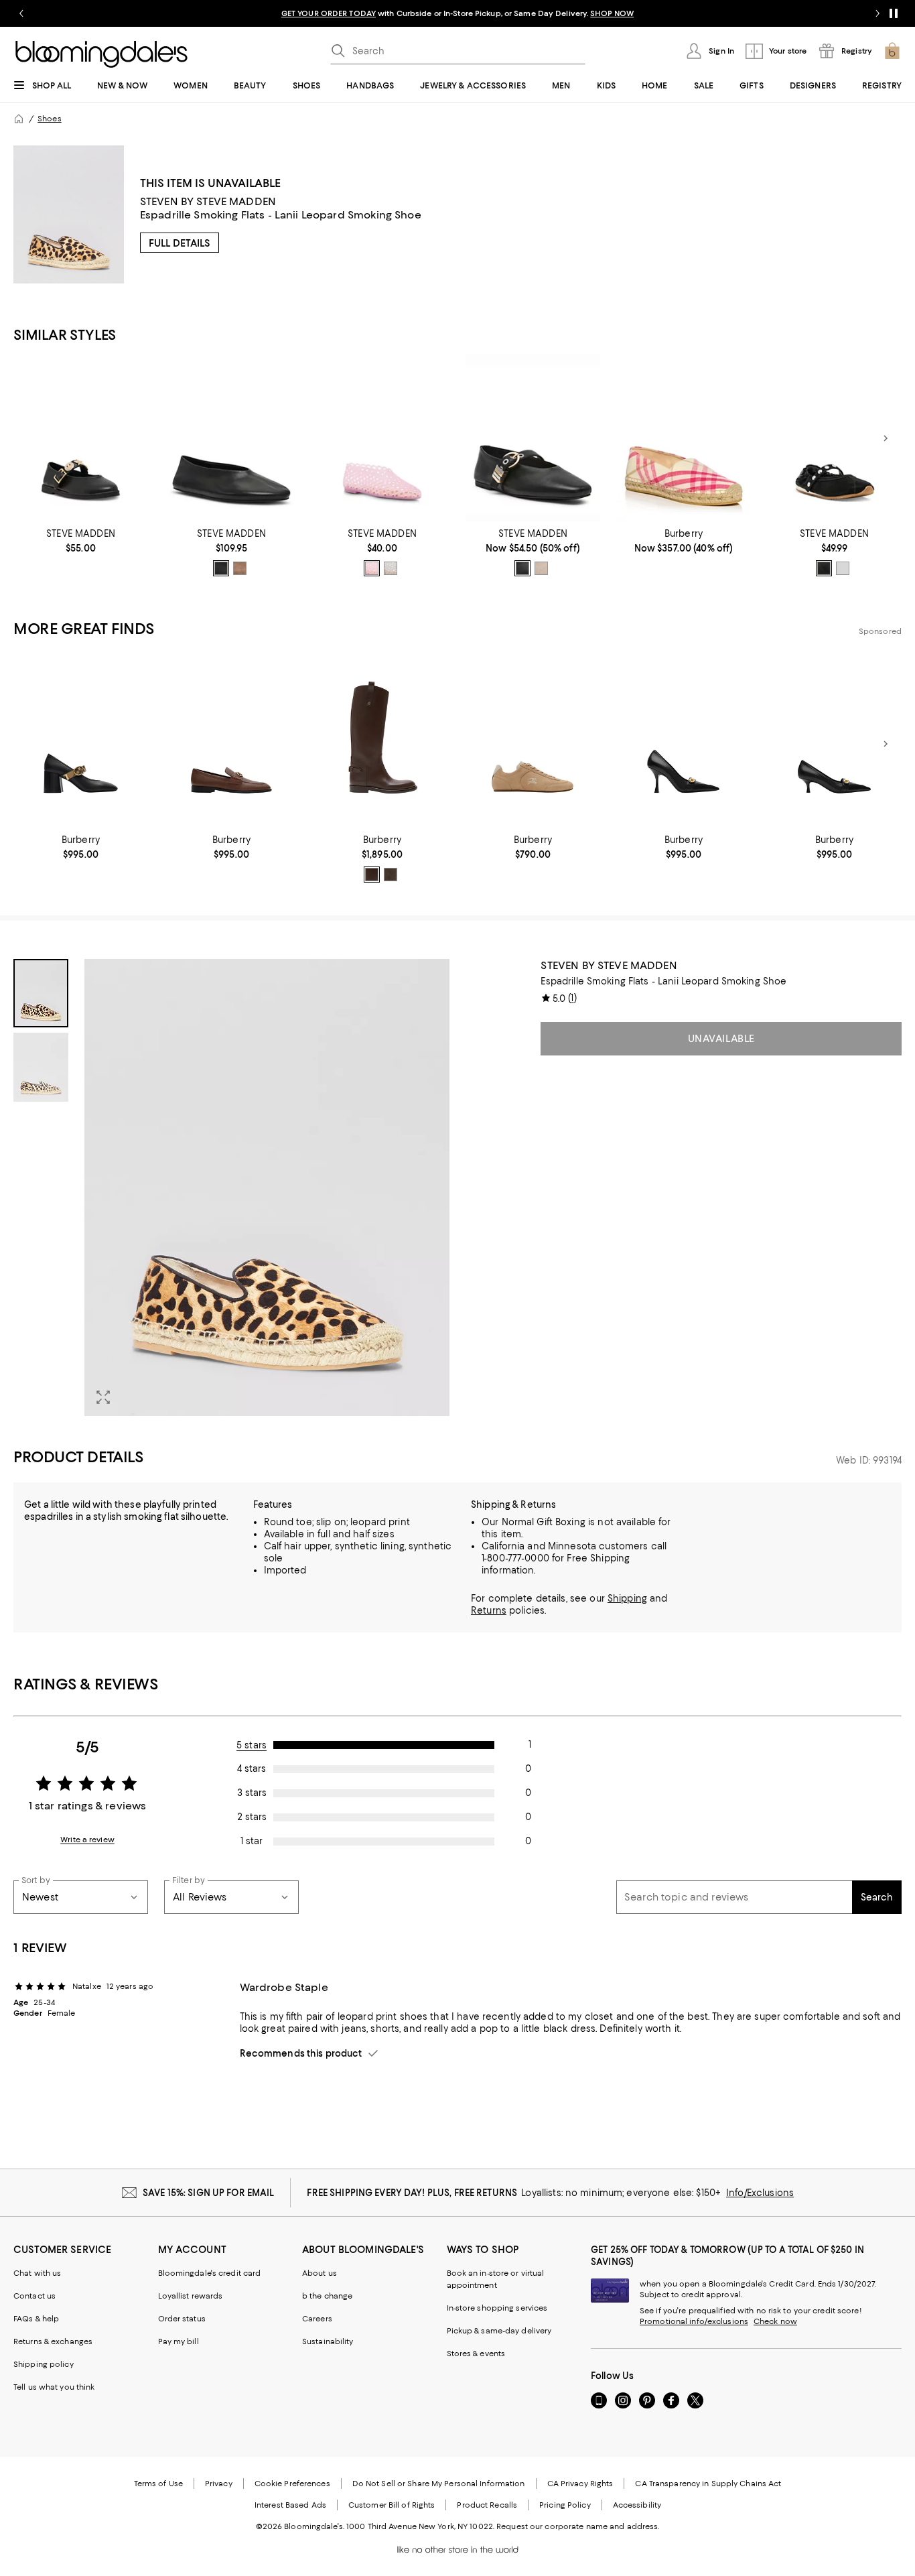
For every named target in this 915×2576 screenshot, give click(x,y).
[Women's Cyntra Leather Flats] (231, 438)
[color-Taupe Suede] (240, 568)
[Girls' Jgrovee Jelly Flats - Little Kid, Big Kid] (382, 438)
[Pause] (894, 13)
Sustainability (328, 2341)
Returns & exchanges (53, 2341)
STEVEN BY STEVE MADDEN (208, 201)
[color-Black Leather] (522, 568)
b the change (327, 2296)
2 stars (252, 1817)
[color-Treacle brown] (372, 875)
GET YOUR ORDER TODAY (329, 13)
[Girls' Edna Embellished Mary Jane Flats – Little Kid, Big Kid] (81, 438)
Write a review (87, 1840)
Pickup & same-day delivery (499, 2331)
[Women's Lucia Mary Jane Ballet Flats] (533, 438)
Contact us (34, 2296)
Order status (182, 2319)
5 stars (252, 1745)
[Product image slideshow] (267, 1187)
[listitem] (457, 13)
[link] (81, 541)
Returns (489, 1610)
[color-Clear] (391, 568)
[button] (231, 1187)
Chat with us (37, 2273)
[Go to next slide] (877, 13)
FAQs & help (36, 2319)
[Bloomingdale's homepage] (19, 119)
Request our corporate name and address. (578, 2526)
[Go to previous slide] (21, 13)
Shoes (50, 119)
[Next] (886, 438)
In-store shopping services (497, 2308)
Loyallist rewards (191, 2296)
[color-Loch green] (391, 875)
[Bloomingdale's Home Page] (101, 54)
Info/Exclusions (760, 2193)
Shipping (627, 1598)
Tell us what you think (54, 2387)
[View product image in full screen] (103, 1397)
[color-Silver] (843, 568)
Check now (775, 2321)
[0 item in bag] (892, 51)
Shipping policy (44, 2364)
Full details (180, 243)
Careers (317, 2319)
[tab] (41, 993)
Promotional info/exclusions (694, 2321)
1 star (252, 1841)
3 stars (252, 1793)
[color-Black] (824, 568)
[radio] (221, 568)
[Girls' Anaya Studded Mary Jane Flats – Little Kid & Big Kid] (834, 438)
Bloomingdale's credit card (210, 2273)
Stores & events (476, 2354)
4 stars (252, 1768)
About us (320, 2273)
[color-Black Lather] (221, 568)
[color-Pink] (372, 568)
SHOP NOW (612, 13)
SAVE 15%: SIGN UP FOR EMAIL (209, 2193)
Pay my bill (179, 2341)
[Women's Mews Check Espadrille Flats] (684, 438)
